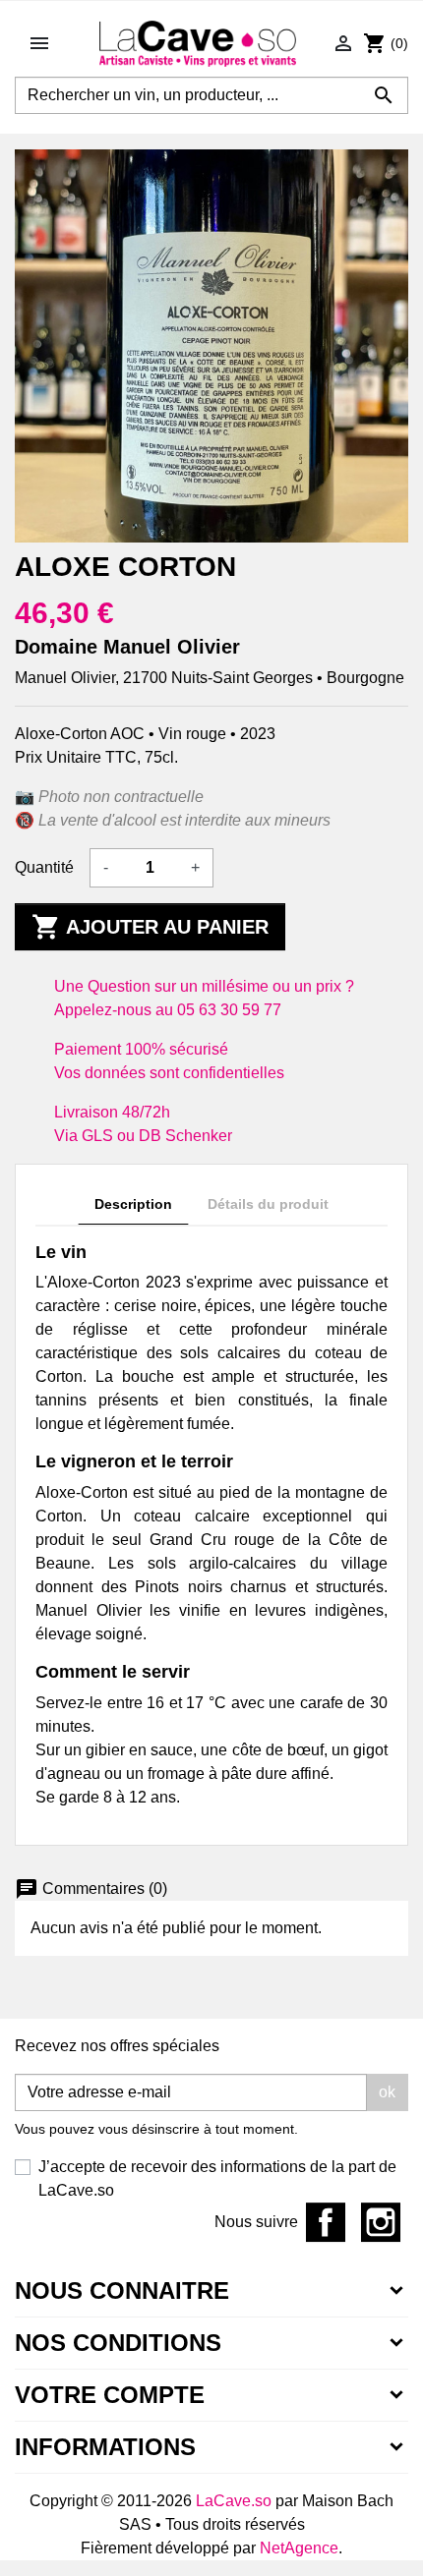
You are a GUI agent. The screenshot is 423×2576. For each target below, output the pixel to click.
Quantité (44, 867)
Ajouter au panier (150, 927)
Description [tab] (133, 1204)
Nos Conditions (118, 2343)
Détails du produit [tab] (268, 1204)
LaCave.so (234, 2501)
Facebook (326, 2222)
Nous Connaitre (122, 2290)
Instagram (381, 2222)
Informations (105, 2447)
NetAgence (299, 2548)
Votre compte (110, 2395)
